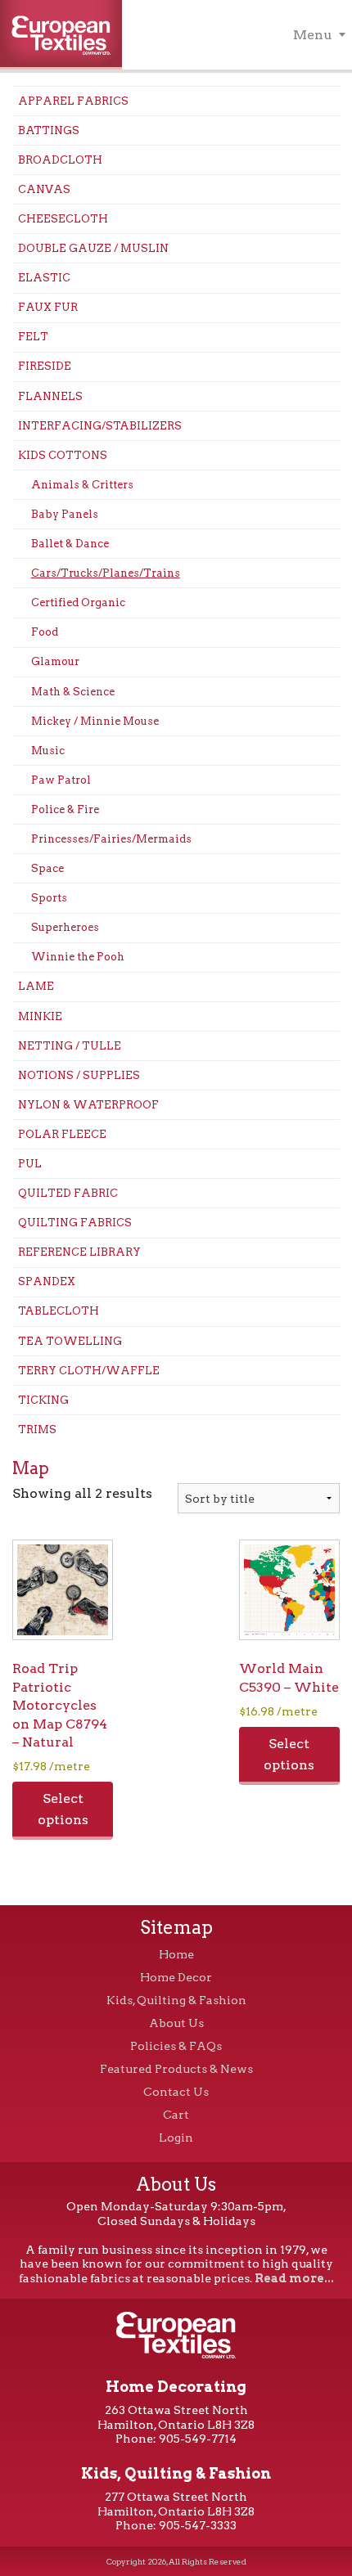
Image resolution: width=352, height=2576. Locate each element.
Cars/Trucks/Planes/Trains (106, 573)
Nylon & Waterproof (88, 1105)
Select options (63, 1809)
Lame (36, 986)
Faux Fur (48, 307)
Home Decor (176, 1977)
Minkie (40, 1016)
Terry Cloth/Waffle (89, 1371)
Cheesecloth (63, 219)
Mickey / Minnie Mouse (95, 721)
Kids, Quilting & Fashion (176, 2000)
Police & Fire (65, 809)
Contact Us (176, 2092)
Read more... (294, 2278)
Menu (313, 35)
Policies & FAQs (176, 2046)
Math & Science (73, 692)
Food (45, 632)
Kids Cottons (63, 455)
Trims (37, 1430)
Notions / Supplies (79, 1075)
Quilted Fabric (68, 1193)
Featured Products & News (176, 2069)
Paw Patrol (61, 780)
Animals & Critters (82, 485)
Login (176, 2138)
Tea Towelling (70, 1341)
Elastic (44, 278)
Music (48, 751)
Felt (33, 337)
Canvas (44, 189)
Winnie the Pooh (78, 957)
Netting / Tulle (70, 1046)
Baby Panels (65, 514)
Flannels (50, 396)
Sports (49, 898)
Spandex (47, 1281)
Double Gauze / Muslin (93, 248)
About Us (176, 2023)
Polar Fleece (62, 1134)
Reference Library (79, 1252)
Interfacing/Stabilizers (100, 426)
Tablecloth (59, 1311)
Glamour (55, 661)
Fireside (45, 366)
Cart (176, 2115)
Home (176, 1954)
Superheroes (65, 927)
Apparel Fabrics (73, 101)
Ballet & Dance (70, 544)
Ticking (43, 1400)
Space (47, 868)
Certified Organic (78, 602)
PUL (30, 1164)
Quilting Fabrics (75, 1223)
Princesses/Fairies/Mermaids (111, 839)
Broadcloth (60, 160)
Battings (49, 130)
